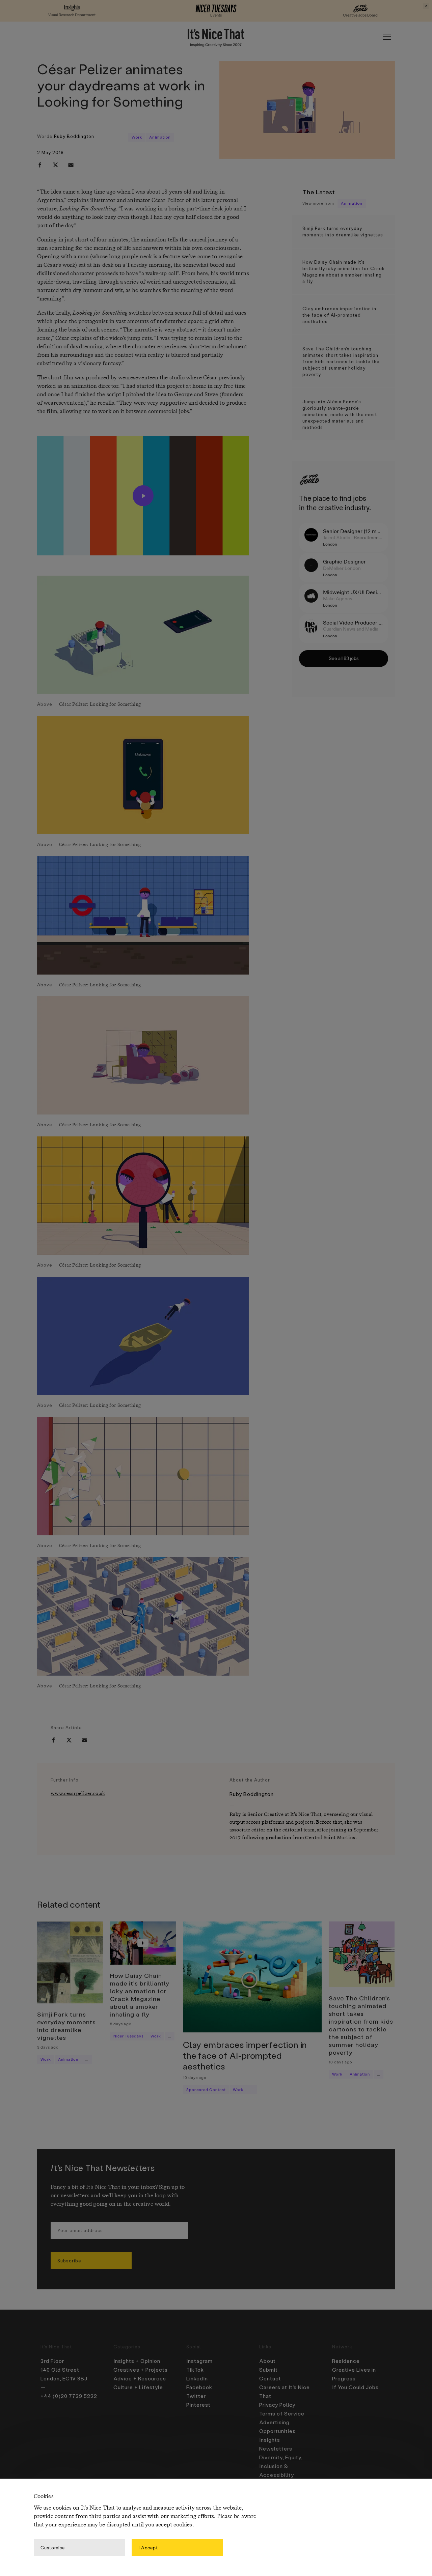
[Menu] (387, 37)
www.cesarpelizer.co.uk (78, 1793)
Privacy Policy (277, 2405)
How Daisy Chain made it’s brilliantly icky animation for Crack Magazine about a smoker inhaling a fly (344, 271)
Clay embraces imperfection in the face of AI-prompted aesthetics (339, 315)
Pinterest (198, 2405)
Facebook (199, 2387)
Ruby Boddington (74, 136)
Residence (346, 2361)
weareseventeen (138, 378)
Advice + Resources (140, 2378)
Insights (270, 2440)
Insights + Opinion (137, 2361)
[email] (71, 165)
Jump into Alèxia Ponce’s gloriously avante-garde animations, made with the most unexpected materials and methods (340, 414)
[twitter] (55, 165)
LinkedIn (197, 2378)
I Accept (148, 2547)
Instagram (199, 2361)
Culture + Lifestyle (138, 2387)
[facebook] (40, 165)
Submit (268, 2370)
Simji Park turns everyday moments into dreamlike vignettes (343, 231)
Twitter (196, 2396)
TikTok (195, 2370)
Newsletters (276, 2449)
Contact (270, 2378)
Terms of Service (282, 2413)
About (267, 2361)
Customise (53, 2547)
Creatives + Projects (141, 2370)
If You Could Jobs (355, 2387)
